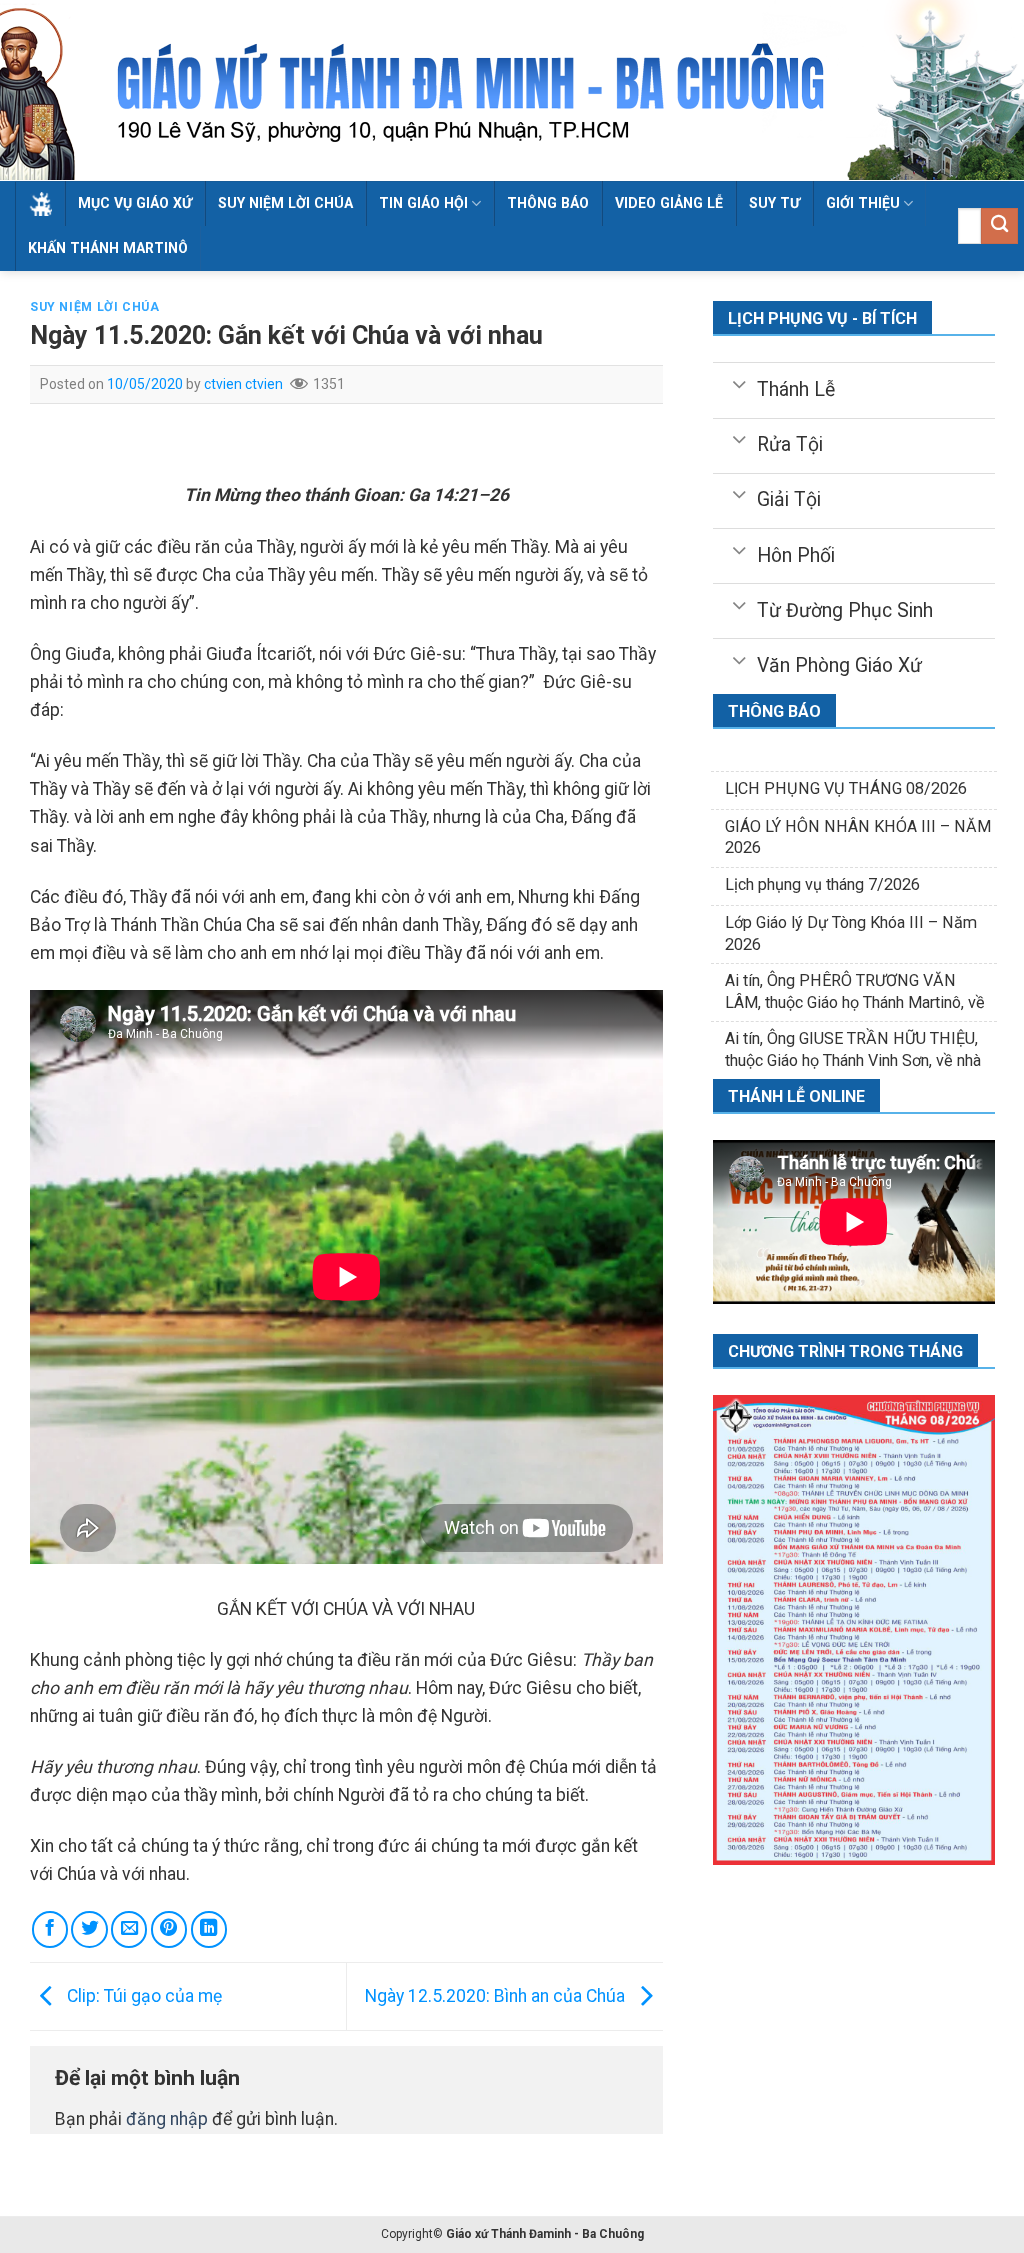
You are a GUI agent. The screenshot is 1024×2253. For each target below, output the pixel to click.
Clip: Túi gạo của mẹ (142, 1995)
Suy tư (774, 203)
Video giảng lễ (669, 203)
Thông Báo (548, 203)
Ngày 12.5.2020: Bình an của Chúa (497, 1995)
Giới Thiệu (863, 203)
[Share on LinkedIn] (209, 1929)
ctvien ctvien (243, 384)
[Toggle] (738, 383)
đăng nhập (167, 2119)
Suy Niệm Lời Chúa (285, 203)
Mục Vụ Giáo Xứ (135, 203)
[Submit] (999, 226)
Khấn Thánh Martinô (108, 248)
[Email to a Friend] (129, 1929)
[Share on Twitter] (89, 1929)
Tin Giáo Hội (423, 203)
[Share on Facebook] (50, 1929)
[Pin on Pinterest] (169, 1929)
